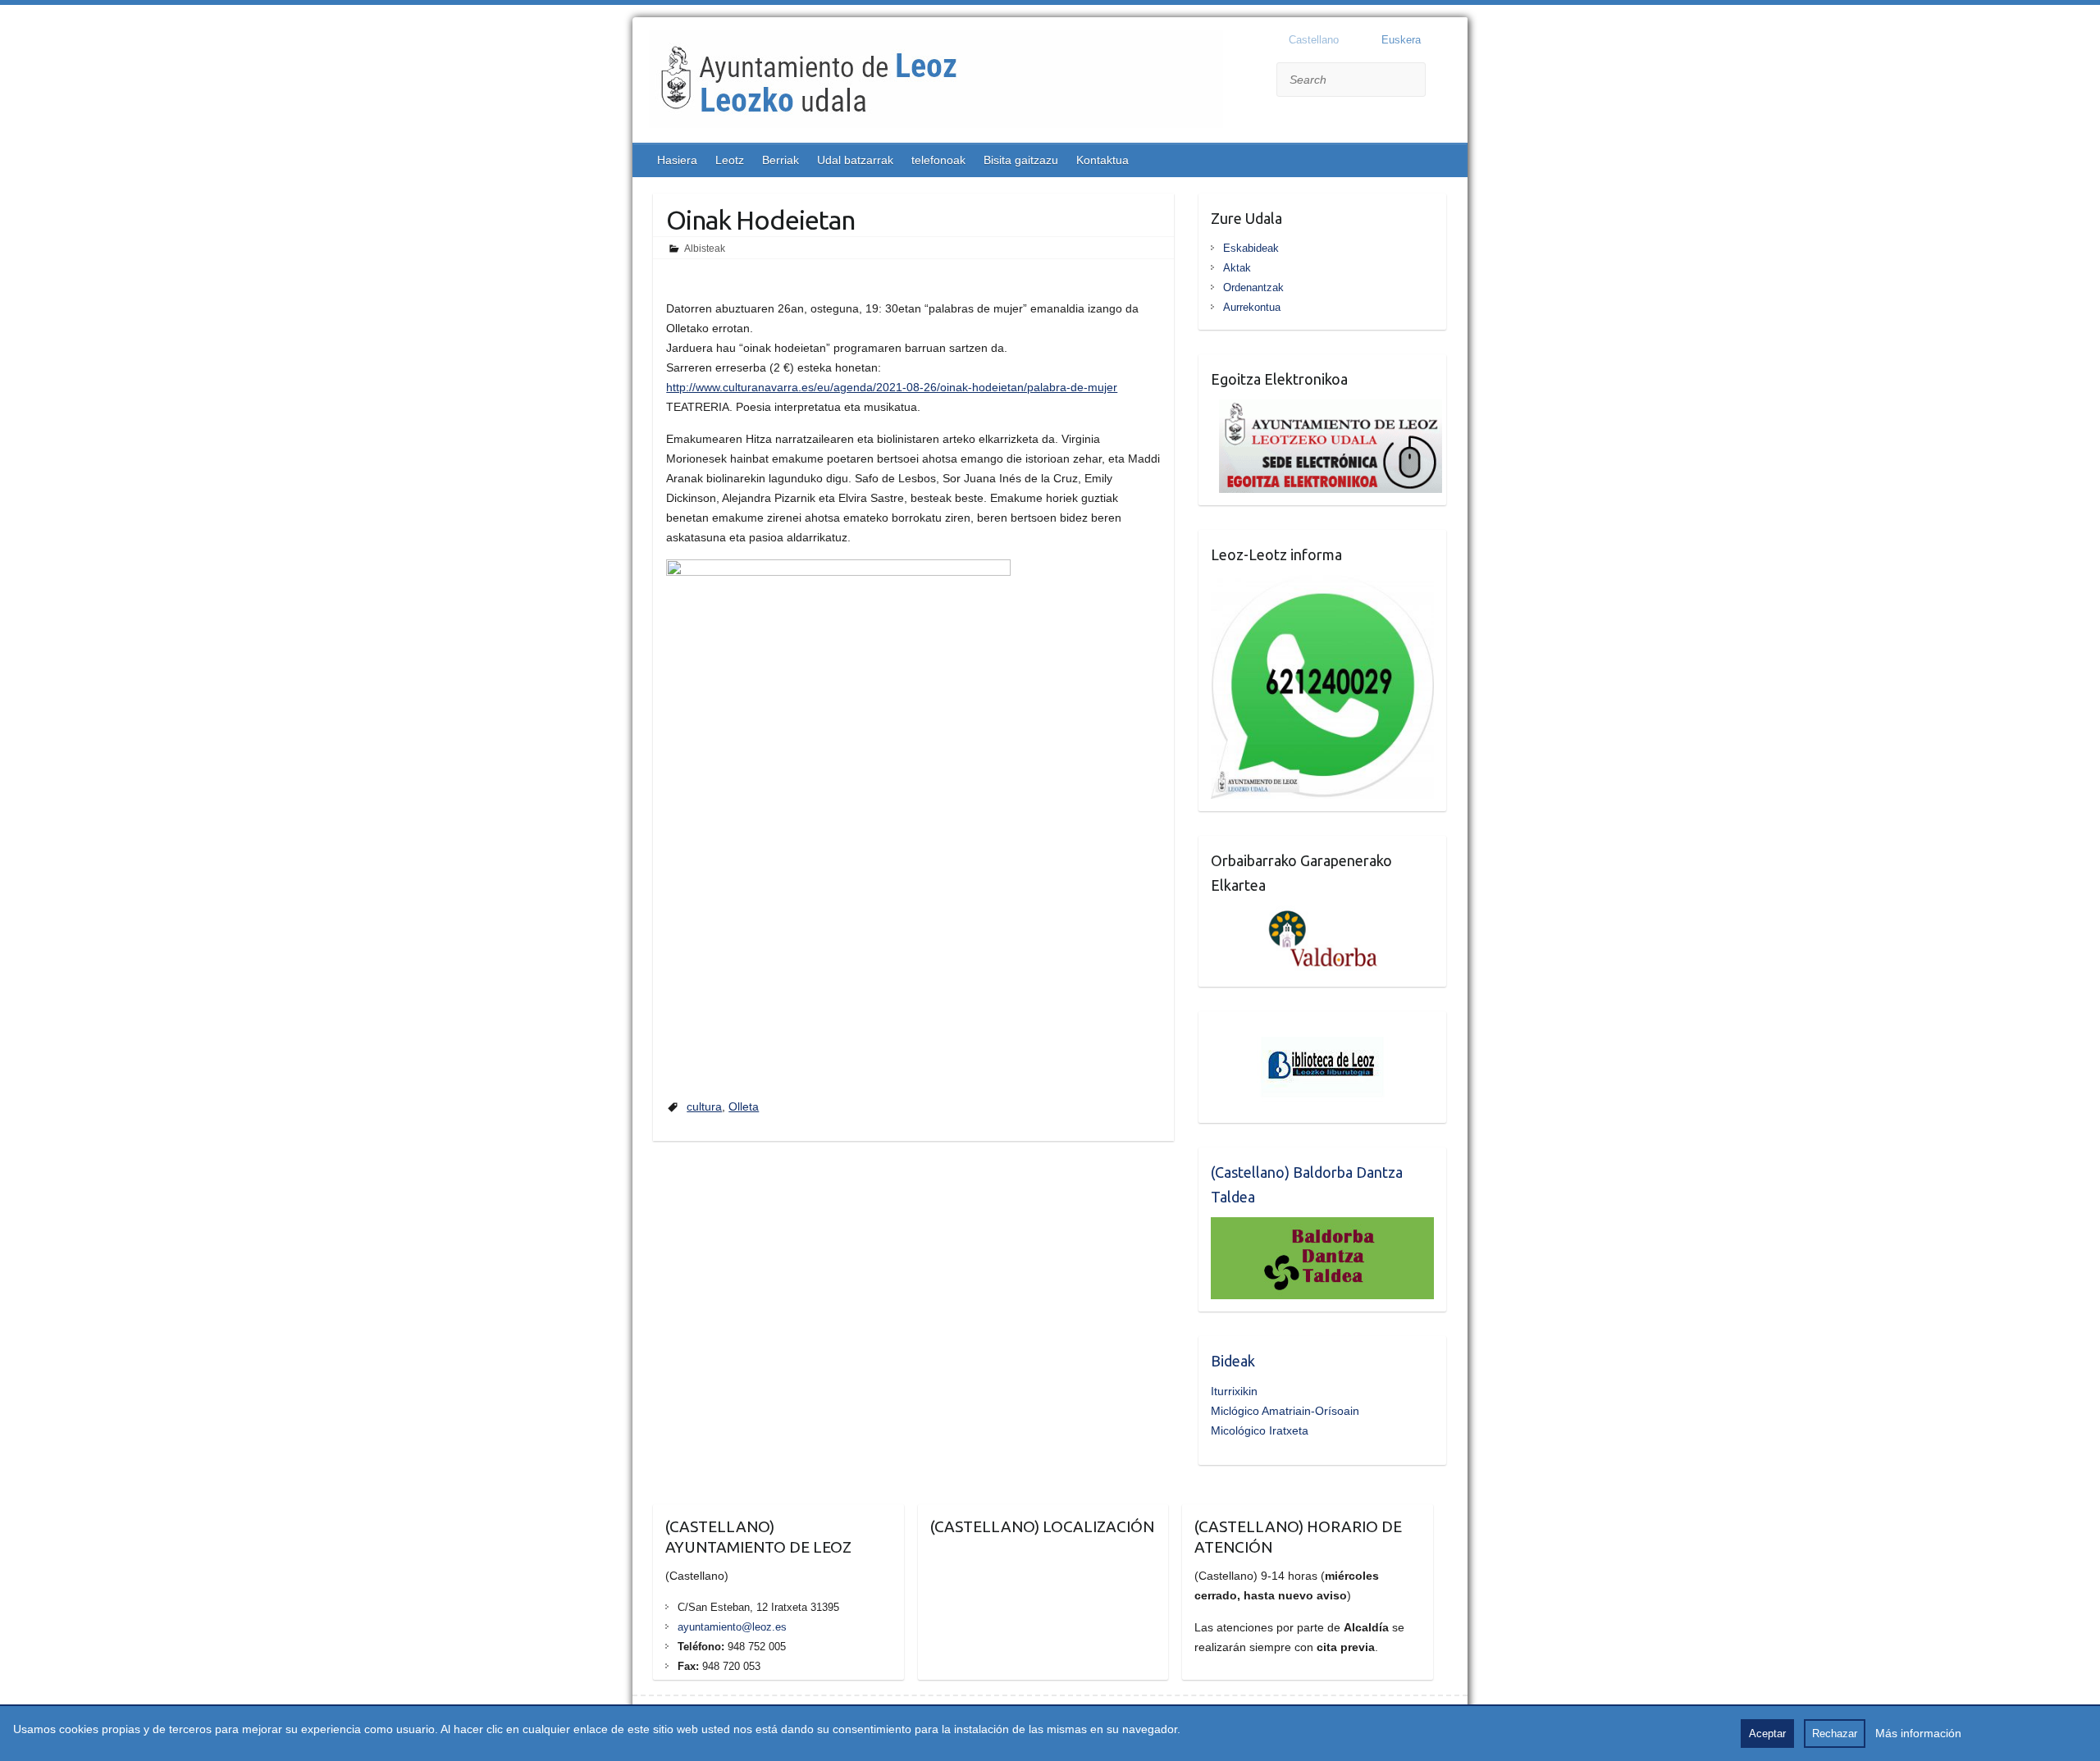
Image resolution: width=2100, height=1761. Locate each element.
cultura (704, 1106)
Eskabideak (1251, 248)
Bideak (1233, 1361)
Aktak (1237, 268)
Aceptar (1767, 1734)
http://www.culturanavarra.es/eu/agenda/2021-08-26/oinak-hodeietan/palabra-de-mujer (892, 387)
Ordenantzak (1253, 287)
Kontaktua (1102, 160)
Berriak (781, 160)
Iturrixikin (1234, 1391)
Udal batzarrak (855, 160)
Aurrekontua (1252, 307)
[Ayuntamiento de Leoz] (936, 82)
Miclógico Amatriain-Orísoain (1285, 1411)
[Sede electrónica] (1327, 409)
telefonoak (938, 160)
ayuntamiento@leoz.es (732, 1627)
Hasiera (677, 160)
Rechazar (1835, 1734)
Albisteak (705, 249)
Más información (1918, 1733)
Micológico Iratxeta (1260, 1430)
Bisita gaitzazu (1021, 160)
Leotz (730, 160)
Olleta (744, 1106)
